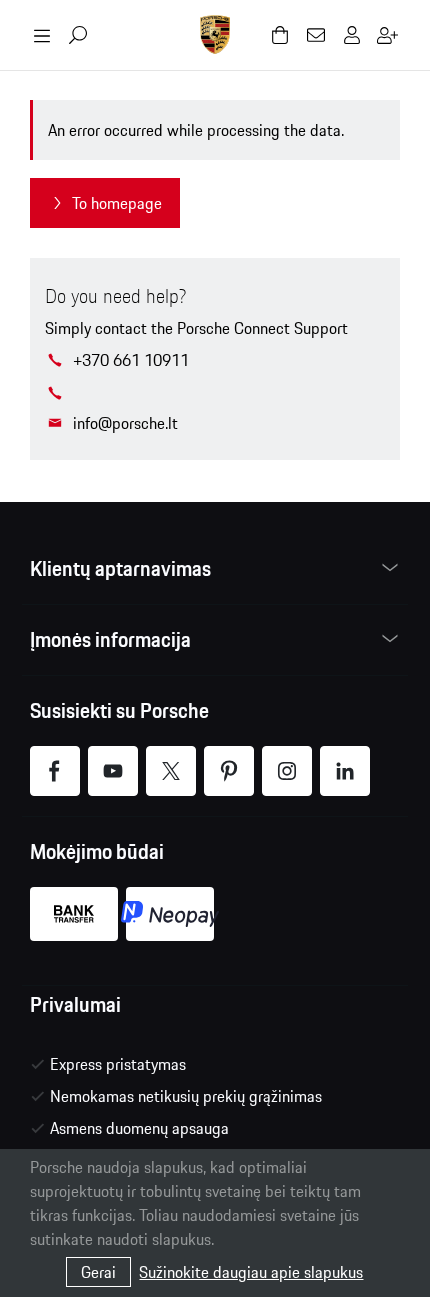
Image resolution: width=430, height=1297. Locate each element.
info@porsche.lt (125, 423)
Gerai (98, 1272)
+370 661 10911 (131, 360)
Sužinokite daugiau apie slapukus (251, 1272)
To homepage (117, 203)
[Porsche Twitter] (171, 771)
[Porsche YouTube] (113, 771)
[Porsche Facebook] (55, 771)
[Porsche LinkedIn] (345, 771)
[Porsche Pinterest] (229, 771)
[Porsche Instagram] (287, 771)
